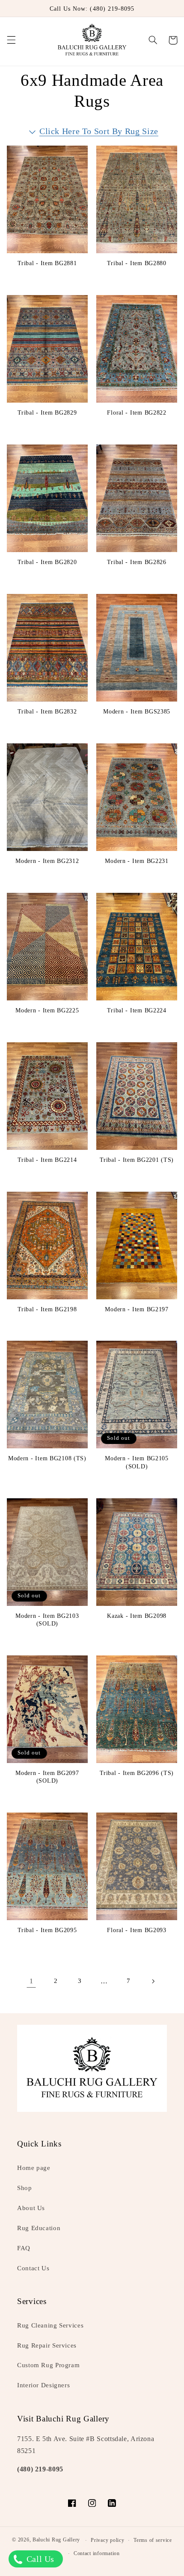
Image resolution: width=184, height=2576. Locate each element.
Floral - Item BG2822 (137, 412)
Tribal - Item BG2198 (47, 1309)
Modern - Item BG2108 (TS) (47, 1458)
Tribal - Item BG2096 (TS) (137, 1773)
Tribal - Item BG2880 (137, 263)
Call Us (39, 2559)
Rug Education (39, 2228)
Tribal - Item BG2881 (47, 263)
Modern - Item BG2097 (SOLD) (47, 1777)
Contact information (97, 2553)
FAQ (24, 2248)
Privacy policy (107, 2540)
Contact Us (33, 2268)
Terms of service (153, 2540)
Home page (34, 2168)
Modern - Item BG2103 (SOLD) (47, 1620)
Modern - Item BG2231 (137, 861)
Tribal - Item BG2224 (137, 1010)
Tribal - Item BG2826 (137, 562)
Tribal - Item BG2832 (47, 711)
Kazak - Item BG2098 (137, 1616)
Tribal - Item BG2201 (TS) (137, 1160)
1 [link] (31, 1981)
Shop (25, 2188)
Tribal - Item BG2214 (47, 1160)
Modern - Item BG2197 (137, 1309)
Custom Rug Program (48, 2365)
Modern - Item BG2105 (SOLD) (137, 1462)
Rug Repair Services (47, 2345)
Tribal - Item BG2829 (47, 412)
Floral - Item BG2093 (137, 1930)
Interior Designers (43, 2385)
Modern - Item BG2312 (47, 861)
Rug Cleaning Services (50, 2325)
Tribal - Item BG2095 (47, 1930)
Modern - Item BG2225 (47, 1010)
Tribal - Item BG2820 (47, 562)
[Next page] (153, 1981)
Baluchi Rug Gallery (56, 2540)
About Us (31, 2208)
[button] (11, 40)
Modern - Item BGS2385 (137, 711)
